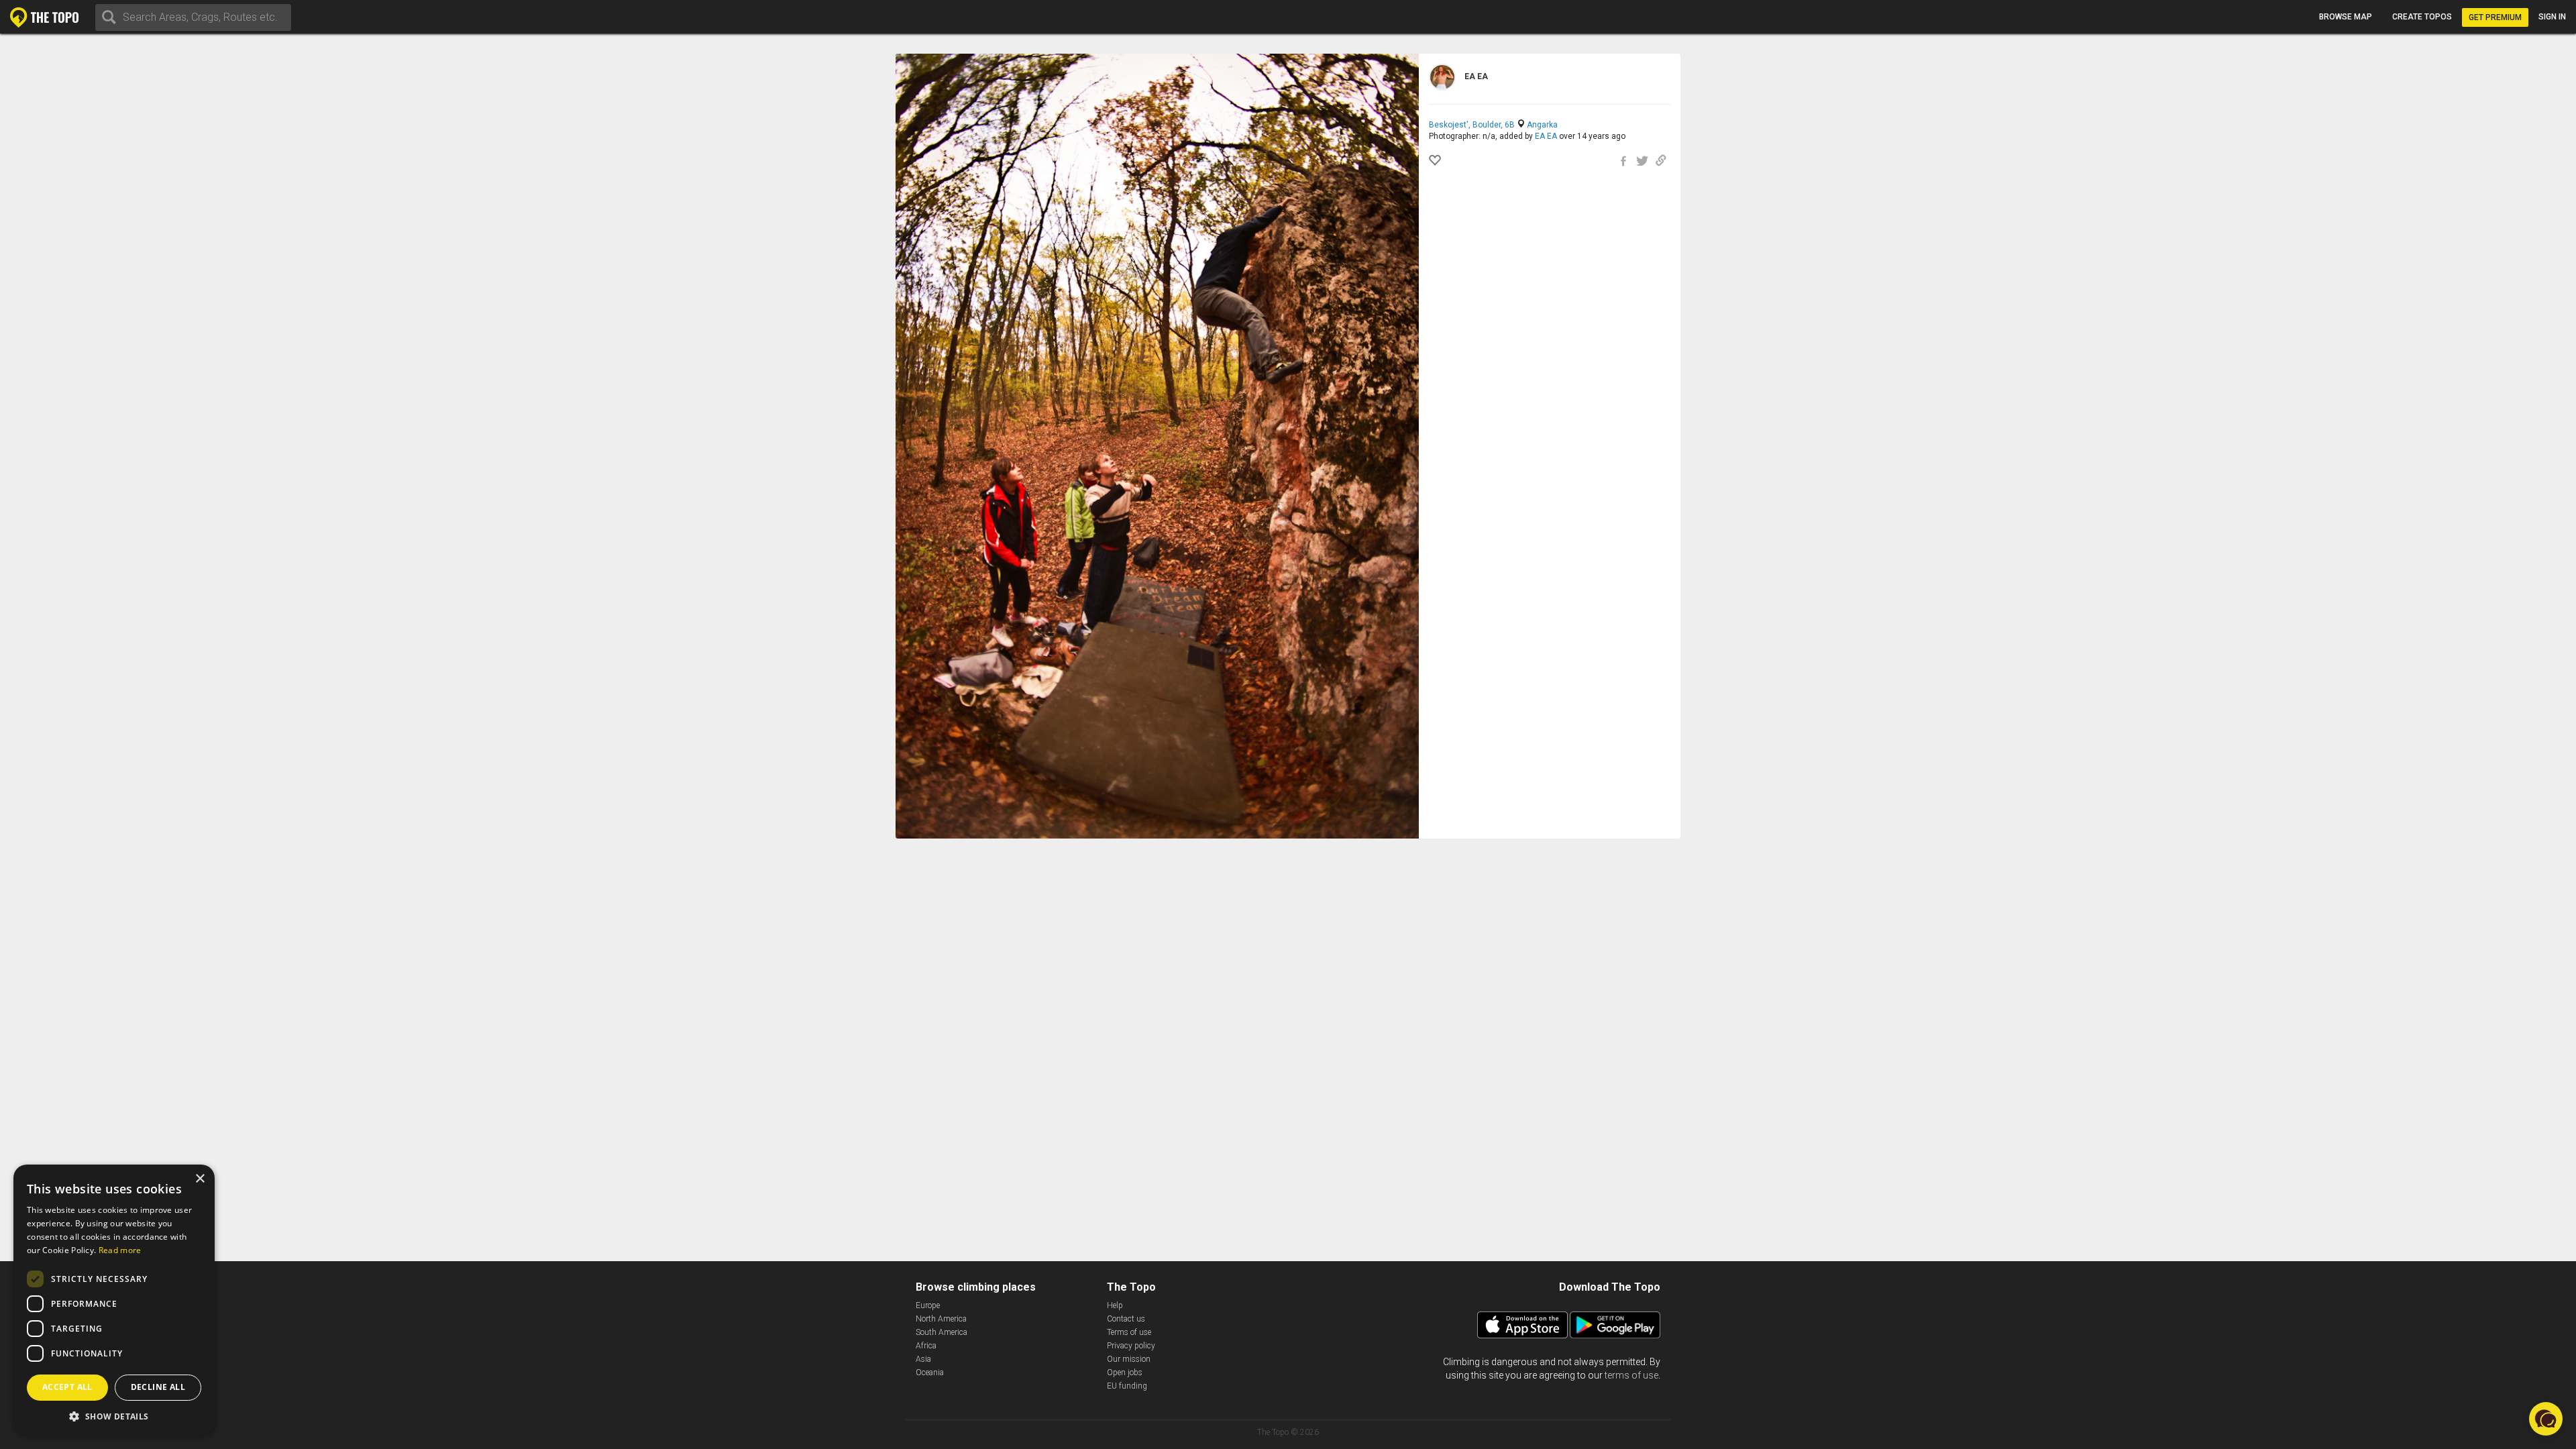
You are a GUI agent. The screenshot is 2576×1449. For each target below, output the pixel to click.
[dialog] (114, 1300)
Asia (923, 1359)
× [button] (200, 1179)
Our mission (1129, 1359)
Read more (120, 1250)
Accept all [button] (67, 1387)
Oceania (930, 1373)
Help (1115, 1305)
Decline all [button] (158, 1387)
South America (942, 1332)
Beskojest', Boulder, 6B (1472, 125)
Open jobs (1125, 1373)
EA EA (1546, 136)
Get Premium (2495, 17)
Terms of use (1129, 1332)
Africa (926, 1346)
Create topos (2422, 17)
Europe (928, 1305)
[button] (114, 1416)
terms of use (1631, 1375)
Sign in (2552, 17)
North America (941, 1319)
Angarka (1542, 125)
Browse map (2346, 17)
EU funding (1127, 1386)
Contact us (1126, 1319)
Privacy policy (1131, 1346)
